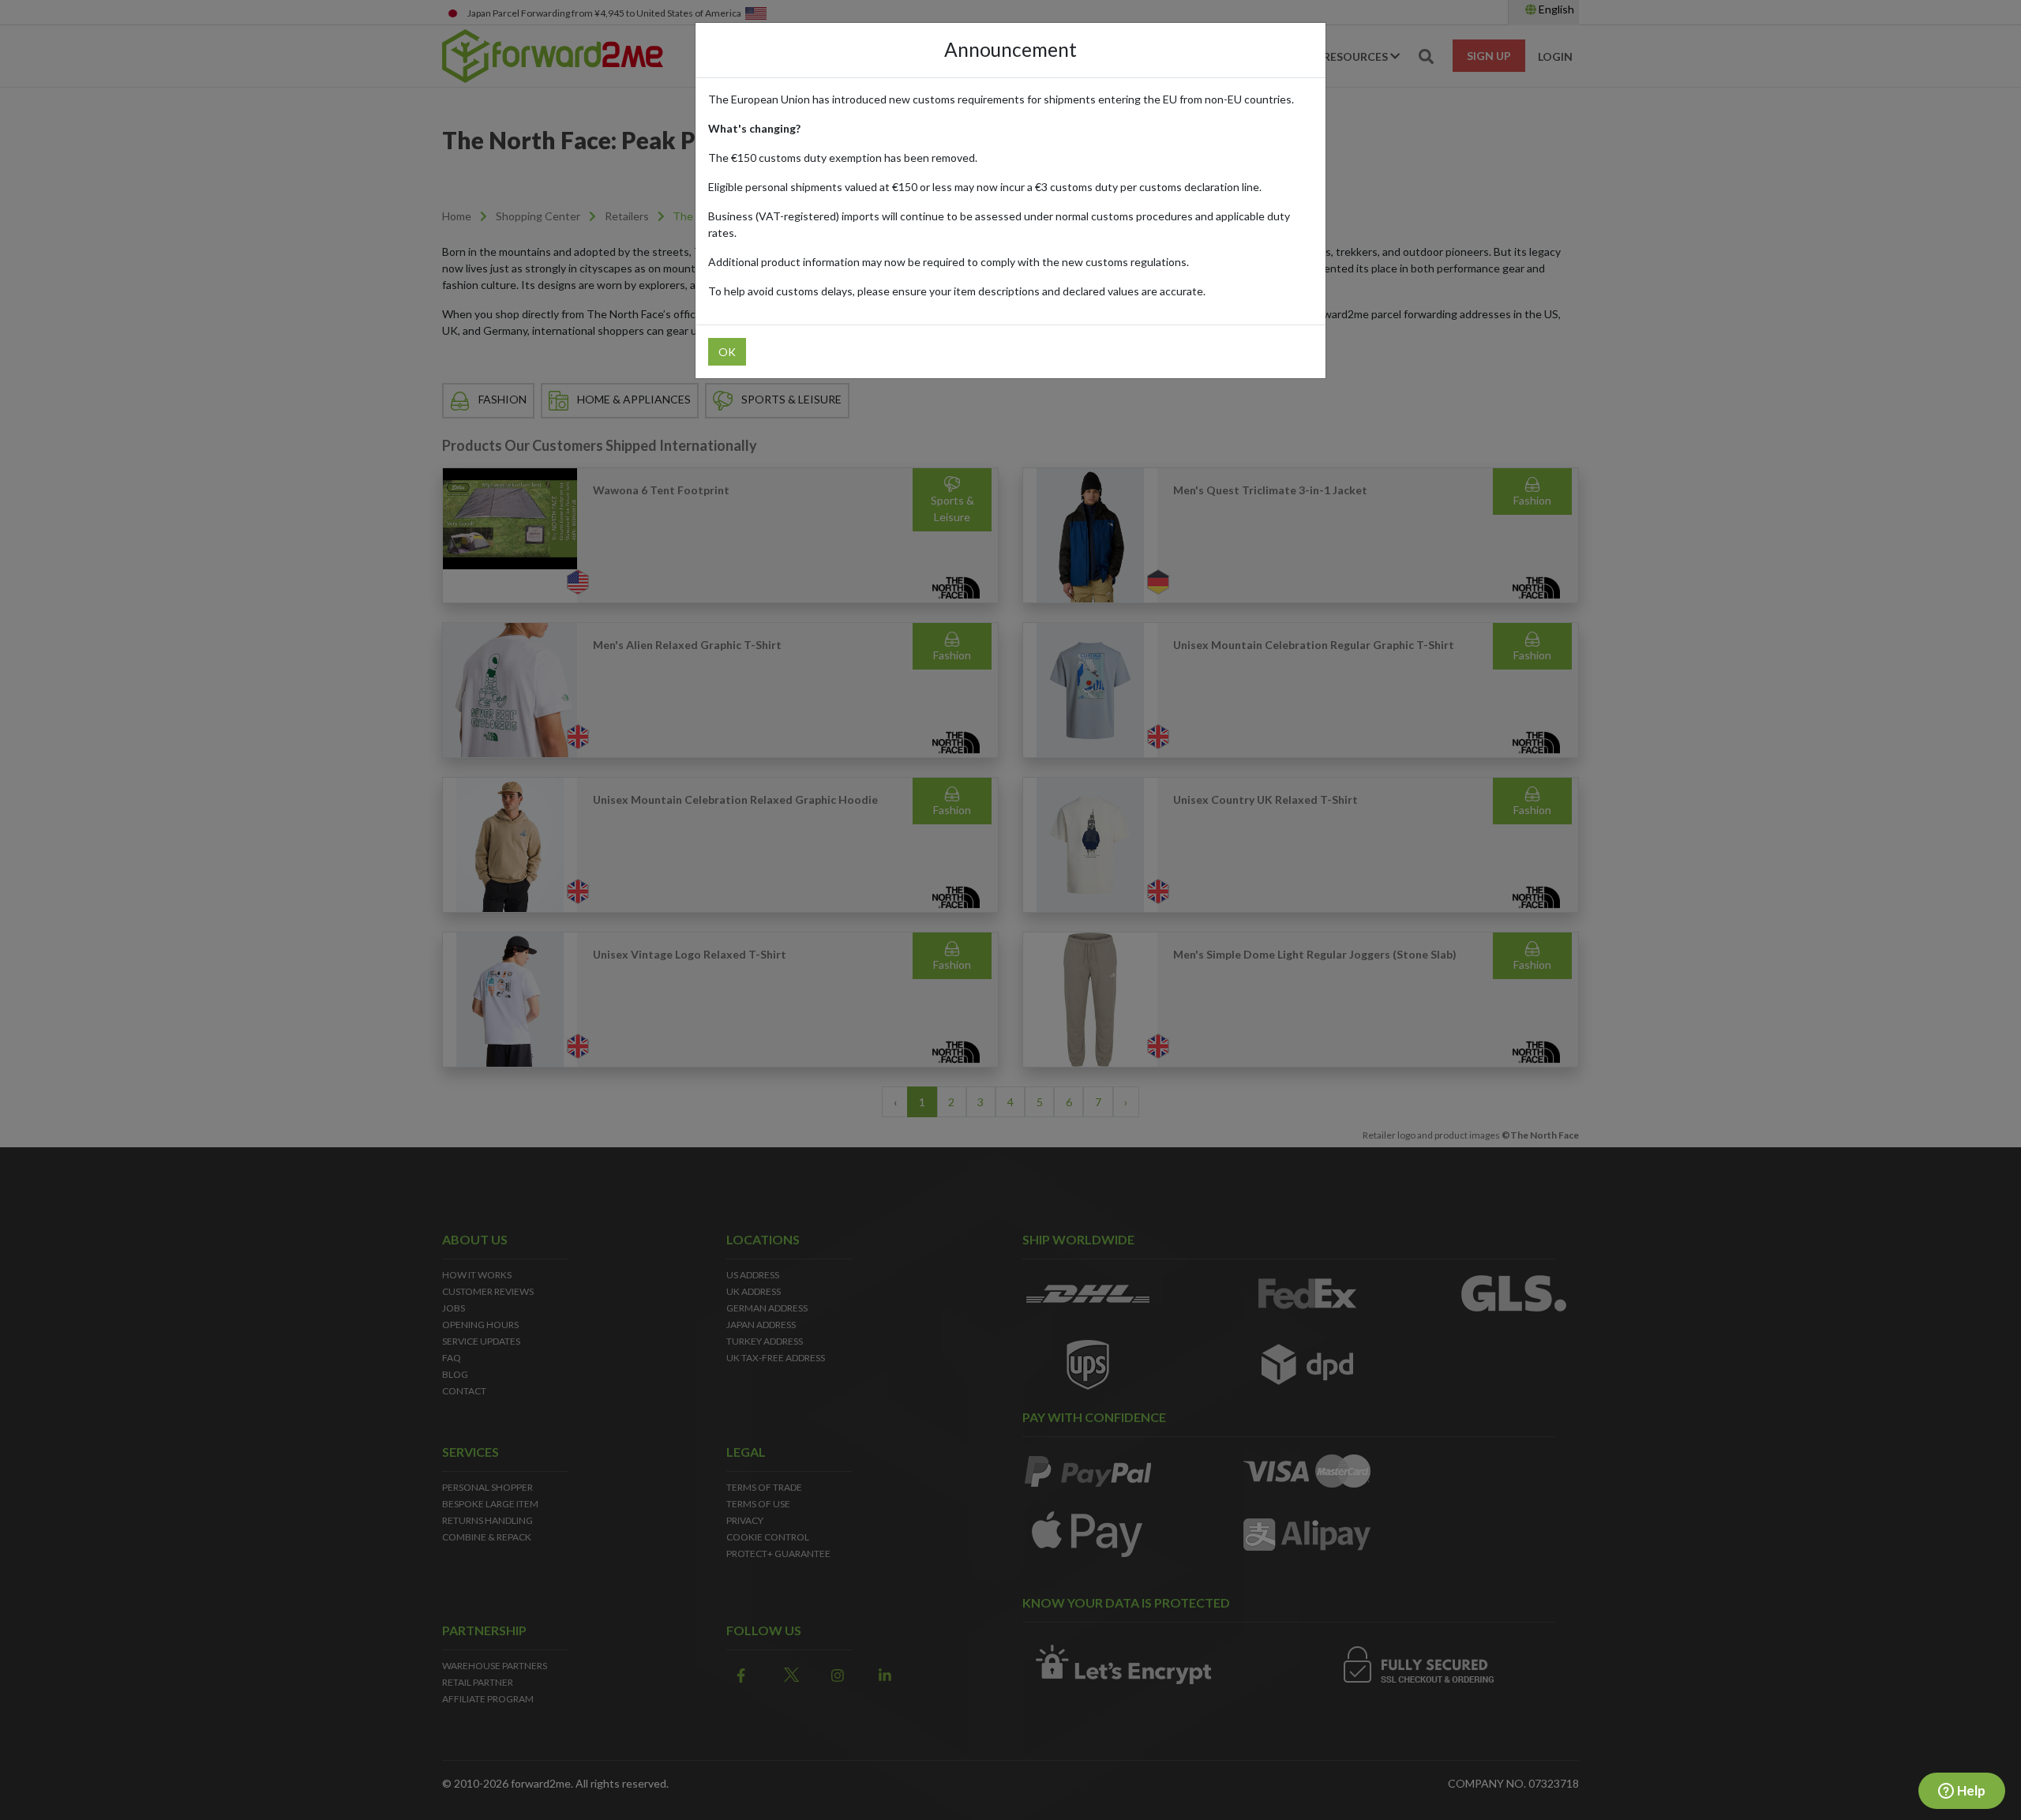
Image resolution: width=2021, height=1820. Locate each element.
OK (727, 352)
